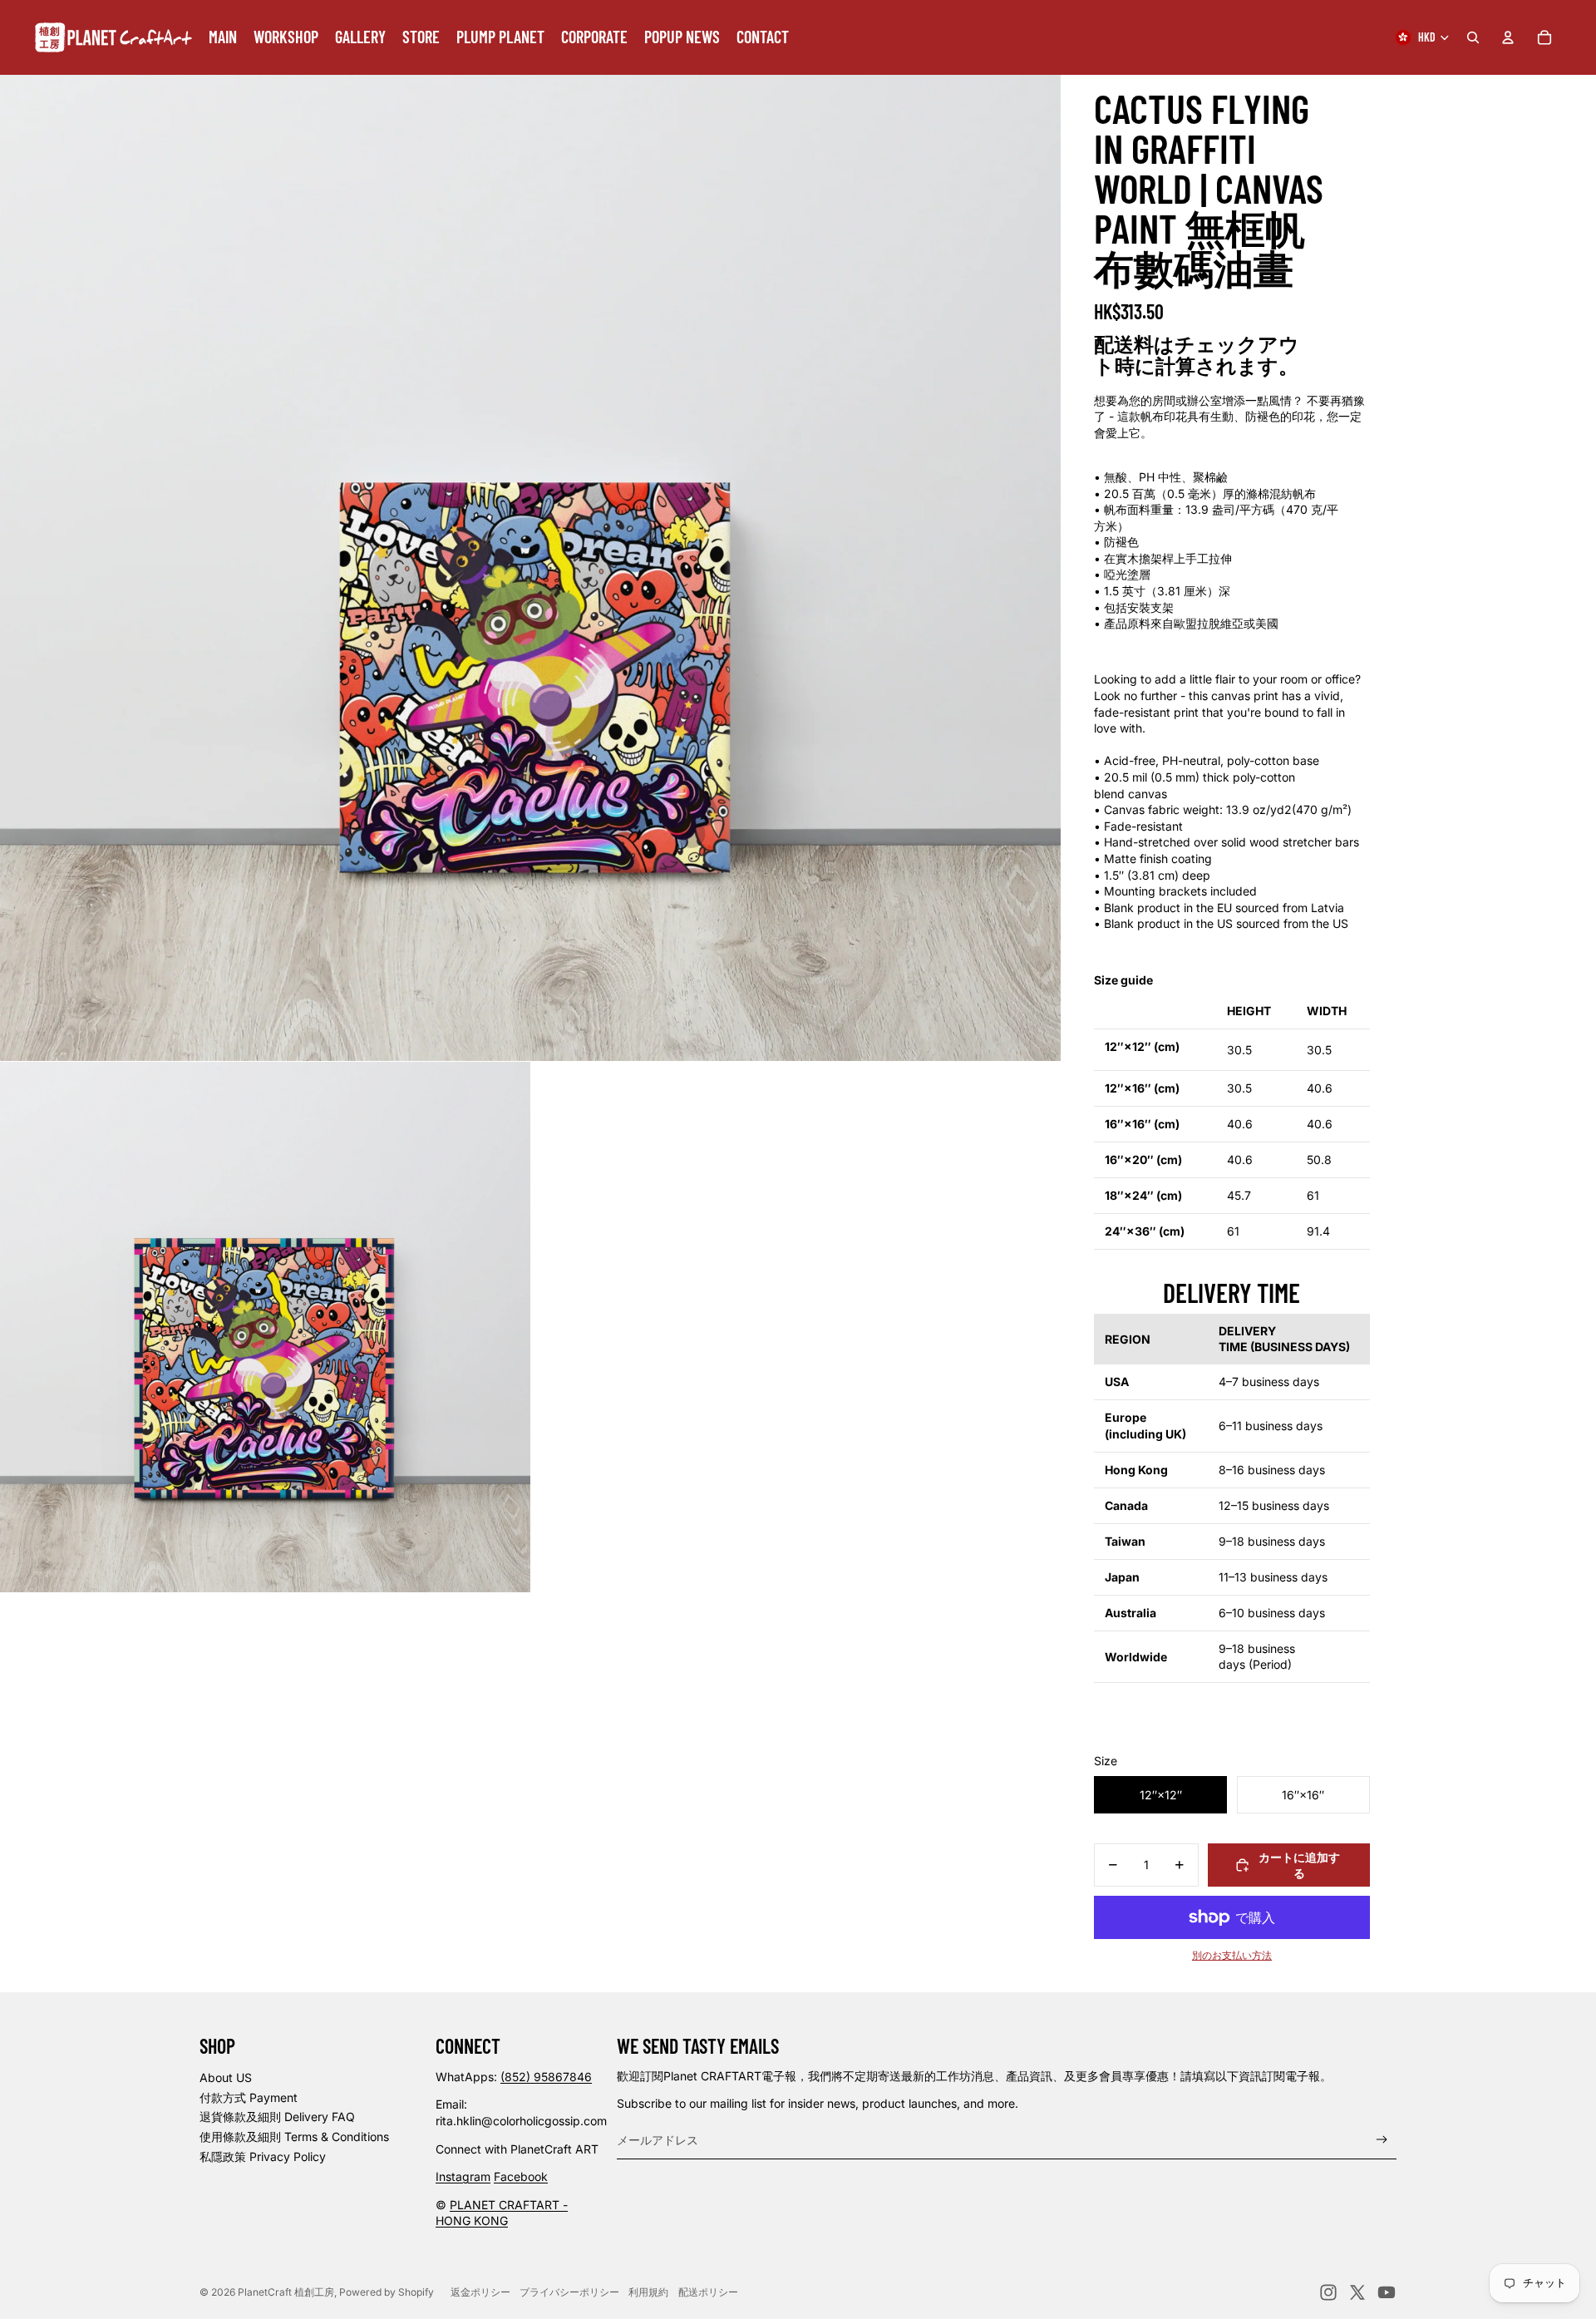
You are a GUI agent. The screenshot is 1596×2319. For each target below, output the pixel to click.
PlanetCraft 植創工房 (286, 2292)
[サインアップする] (1382, 2140)
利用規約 (648, 2292)
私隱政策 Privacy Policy (263, 2156)
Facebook (521, 2176)
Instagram (463, 2176)
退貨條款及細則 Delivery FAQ (277, 2117)
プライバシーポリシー (569, 2292)
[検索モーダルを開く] (1473, 37)
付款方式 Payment (249, 2097)
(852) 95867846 (546, 2077)
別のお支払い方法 (1232, 1956)
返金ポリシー (480, 2292)
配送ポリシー (708, 2292)
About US (226, 2077)
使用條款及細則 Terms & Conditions (294, 2136)
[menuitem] (223, 37)
